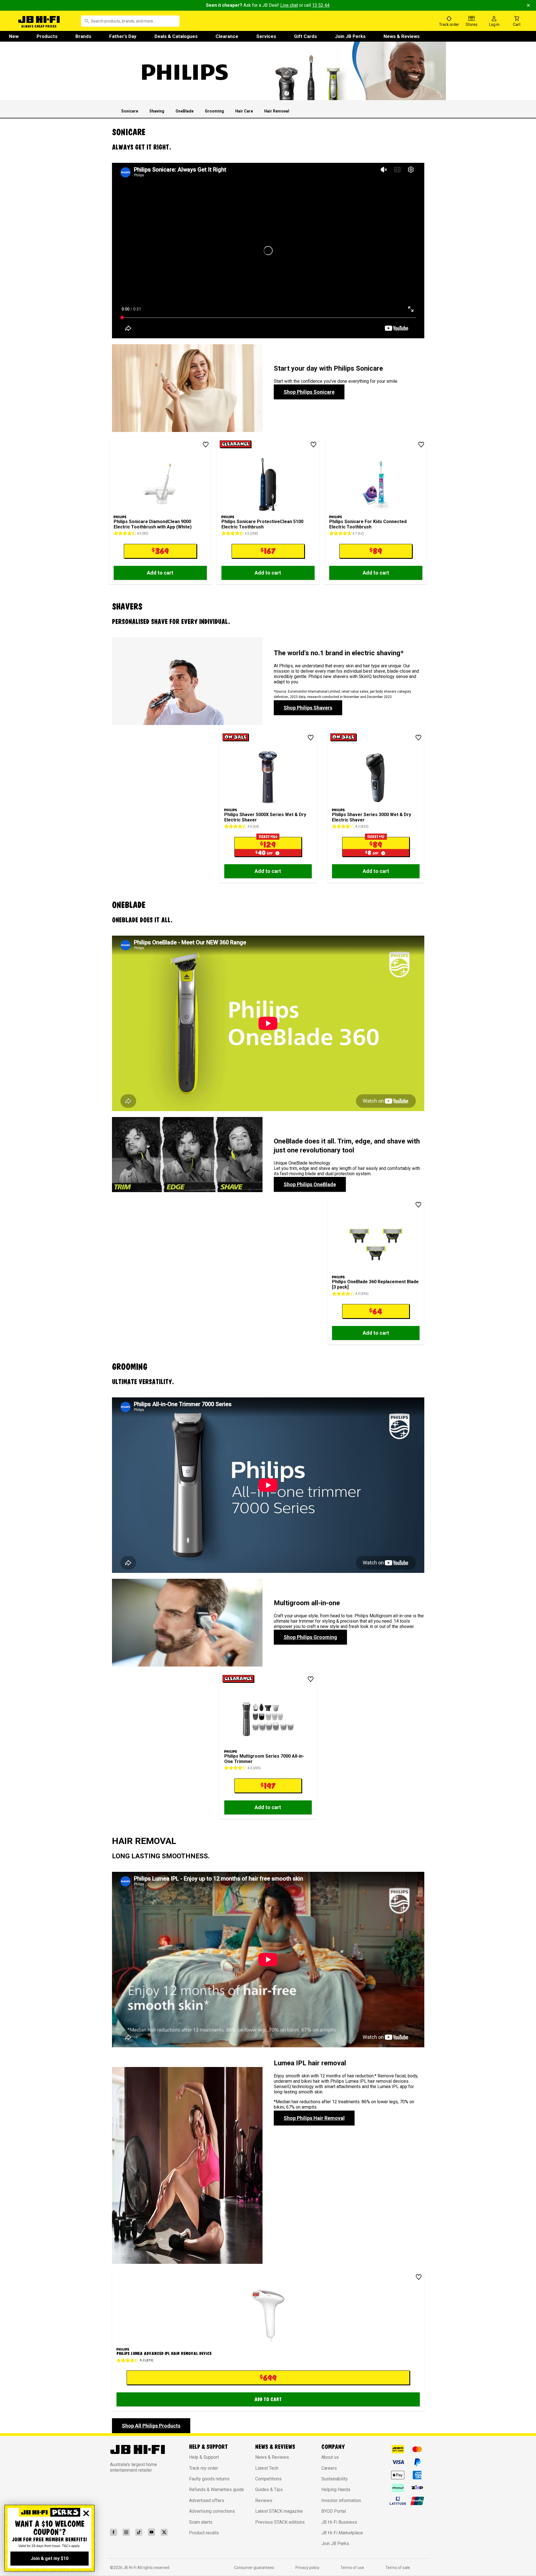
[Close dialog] (86, 2513)
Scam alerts (201, 2522)
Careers (329, 2468)
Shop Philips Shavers (308, 708)
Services (266, 36)
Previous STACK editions (280, 2522)
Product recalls (204, 2533)
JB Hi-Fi (130, 2568)
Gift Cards (305, 36)
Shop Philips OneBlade (310, 1184)
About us (330, 2457)
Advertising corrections (212, 2511)
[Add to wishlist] (206, 445)
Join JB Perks (350, 36)
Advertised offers (207, 2500)
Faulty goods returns (209, 2479)
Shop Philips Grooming (310, 1637)
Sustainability (335, 2479)
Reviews (264, 2500)
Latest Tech (267, 2468)
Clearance (227, 36)
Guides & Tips (269, 2490)
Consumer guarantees (254, 2568)
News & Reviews (402, 36)
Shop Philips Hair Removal (314, 2118)
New (14, 36)
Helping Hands (336, 2490)
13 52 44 (321, 5)
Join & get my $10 (50, 2558)
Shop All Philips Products (151, 2426)
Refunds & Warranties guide (217, 2490)
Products (47, 36)
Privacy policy (307, 2568)
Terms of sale (398, 2568)
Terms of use (352, 2568)
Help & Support (204, 2457)
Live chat (289, 5)
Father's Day (123, 36)
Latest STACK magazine (279, 2511)
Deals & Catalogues (176, 36)
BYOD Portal (334, 2511)
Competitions (268, 2479)
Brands (83, 36)
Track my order (204, 2468)
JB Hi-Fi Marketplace (342, 2533)
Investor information (341, 2500)
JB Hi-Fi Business (339, 2522)
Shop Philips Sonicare (309, 392)
